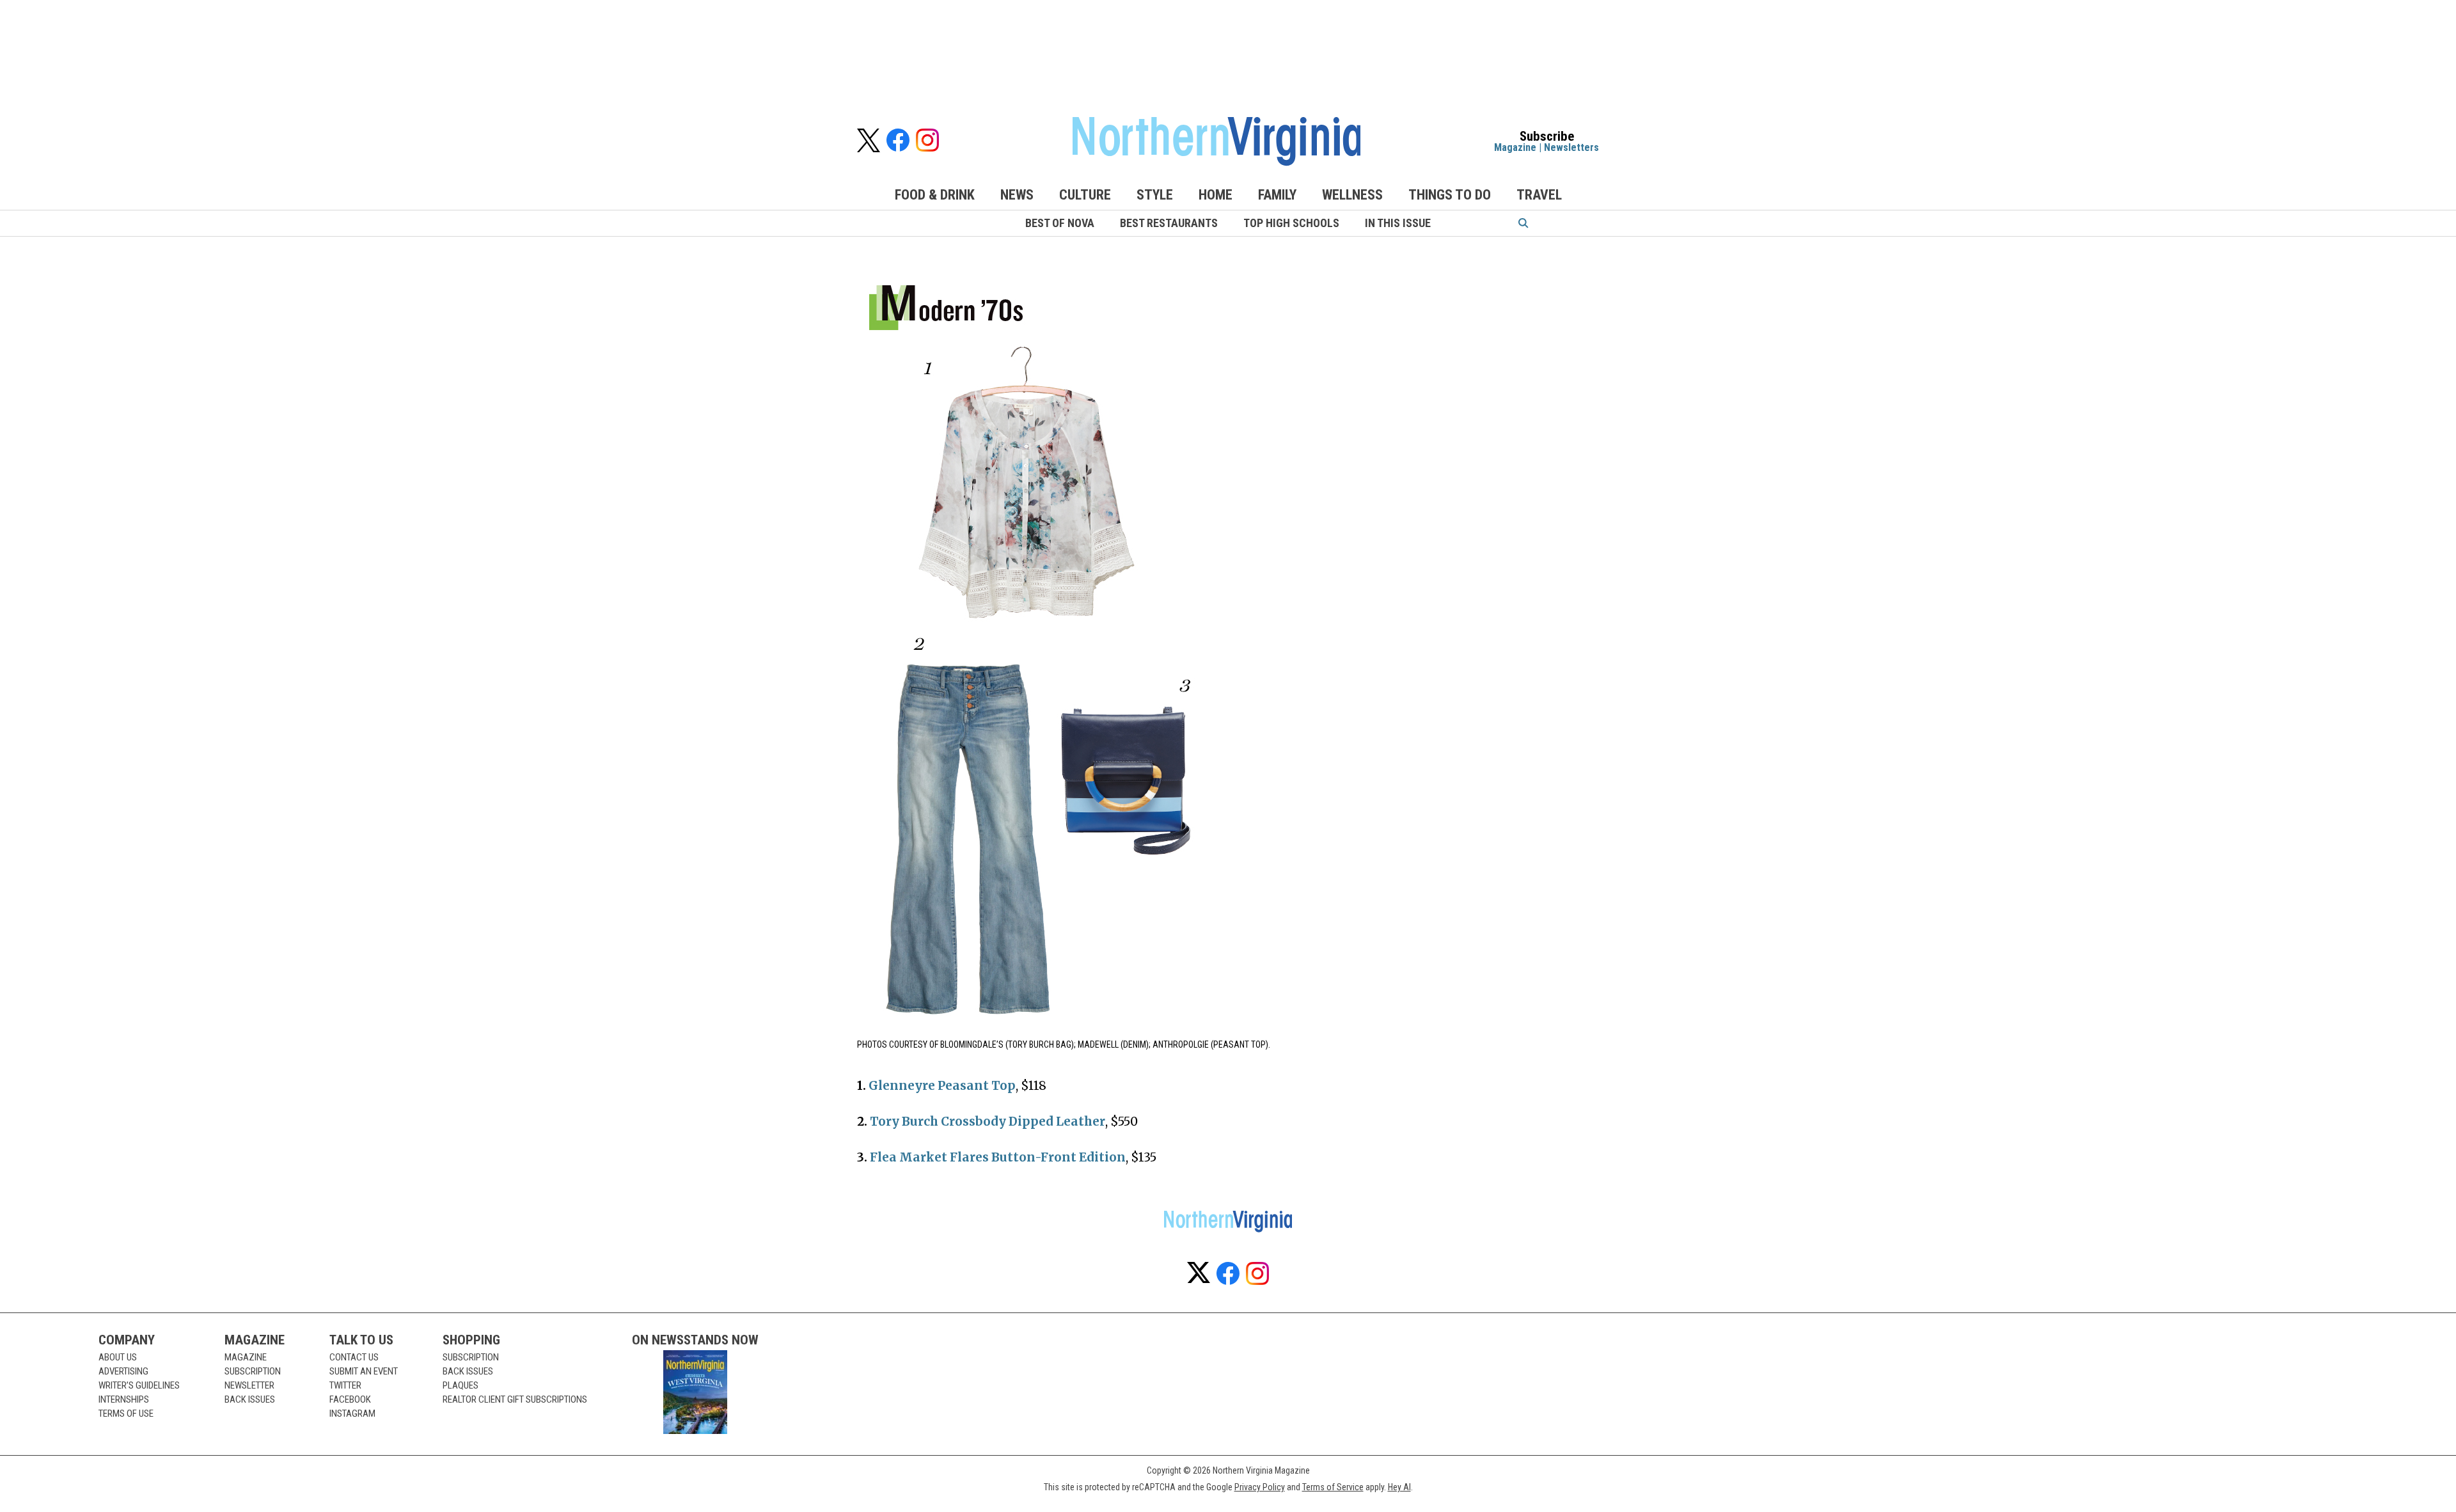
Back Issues (250, 1399)
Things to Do (1450, 195)
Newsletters (1571, 147)
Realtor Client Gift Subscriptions (515, 1399)
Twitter (345, 1385)
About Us (118, 1357)
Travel (1539, 195)
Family (1277, 195)
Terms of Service (1333, 1487)
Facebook (350, 1399)
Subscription (253, 1371)
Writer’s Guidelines (139, 1385)
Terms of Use (126, 1414)
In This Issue (1398, 223)
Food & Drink (935, 195)
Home (1216, 195)
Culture (1085, 195)
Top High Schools (1291, 223)
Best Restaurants (1169, 223)
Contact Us (354, 1357)
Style (1155, 195)
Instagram (352, 1414)
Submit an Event (364, 1371)
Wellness (1352, 195)
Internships (124, 1399)
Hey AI (1399, 1487)
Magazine (1515, 147)
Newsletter (249, 1385)
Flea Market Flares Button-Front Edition (998, 1157)
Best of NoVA (1060, 223)
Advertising (123, 1371)
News (1017, 195)
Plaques (460, 1385)
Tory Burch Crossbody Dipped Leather (988, 1122)
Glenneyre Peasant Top (942, 1086)
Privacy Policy (1260, 1487)
